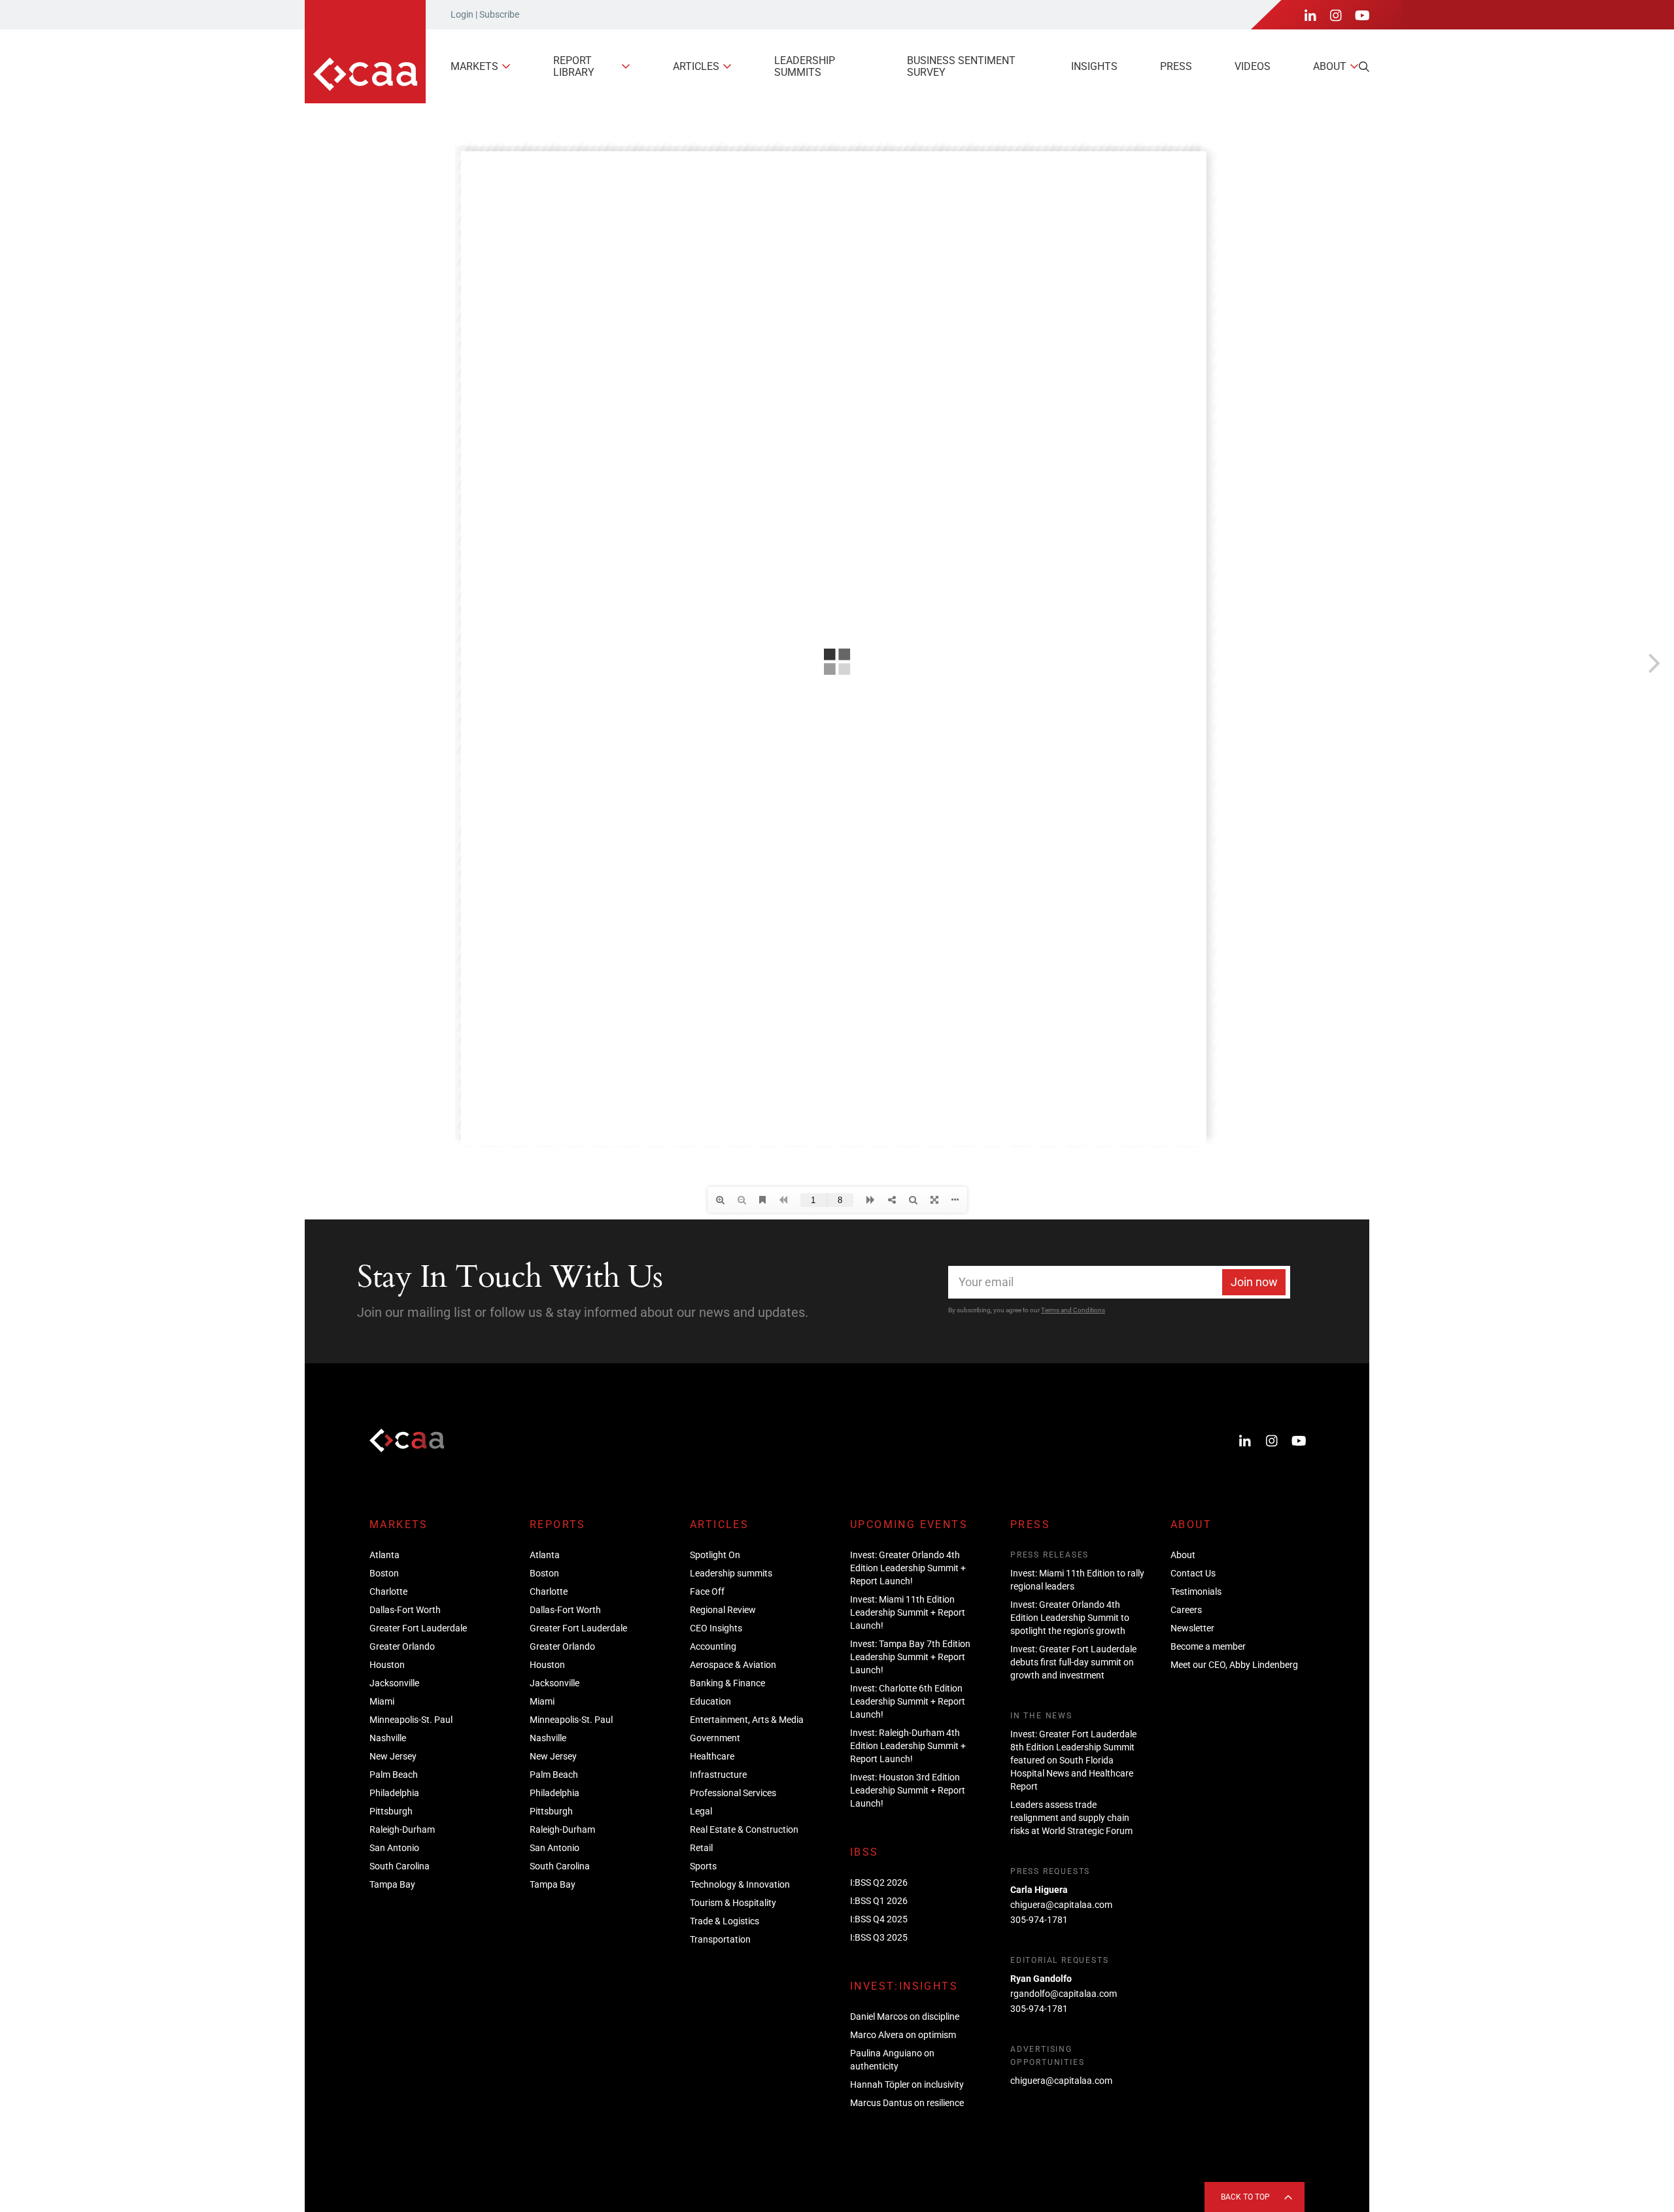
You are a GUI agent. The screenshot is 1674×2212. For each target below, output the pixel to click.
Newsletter (1192, 1628)
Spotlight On (715, 1555)
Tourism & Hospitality (733, 1903)
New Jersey (393, 1756)
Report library (574, 66)
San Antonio (394, 1848)
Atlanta (384, 1555)
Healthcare (712, 1756)
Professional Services (733, 1793)
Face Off (707, 1591)
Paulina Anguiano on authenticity (892, 2060)
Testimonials (1196, 1591)
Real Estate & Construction (744, 1829)
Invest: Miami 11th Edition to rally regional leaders (1077, 1580)
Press (1176, 66)
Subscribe (499, 14)
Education (710, 1701)
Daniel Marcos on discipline (905, 2016)
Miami (382, 1701)
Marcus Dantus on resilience (907, 2103)
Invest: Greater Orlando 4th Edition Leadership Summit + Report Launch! (908, 1568)
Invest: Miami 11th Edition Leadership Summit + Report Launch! (908, 1612)
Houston (387, 1665)
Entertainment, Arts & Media (747, 1720)
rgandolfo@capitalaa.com (1064, 1994)
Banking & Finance (727, 1683)
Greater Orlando (402, 1646)
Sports (703, 1866)
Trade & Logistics (725, 1921)
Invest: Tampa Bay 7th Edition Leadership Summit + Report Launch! (910, 1657)
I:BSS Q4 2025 (879, 1919)
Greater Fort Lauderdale (418, 1628)
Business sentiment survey (961, 66)
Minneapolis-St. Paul (411, 1720)
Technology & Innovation (740, 1884)
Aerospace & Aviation (733, 1665)
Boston (384, 1573)
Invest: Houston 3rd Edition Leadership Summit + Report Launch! (908, 1790)
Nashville (388, 1738)
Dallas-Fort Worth (405, 1610)
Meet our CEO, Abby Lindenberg (1234, 1665)
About (1330, 66)
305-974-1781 (1039, 1920)
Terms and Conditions (1073, 1310)
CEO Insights (716, 1628)
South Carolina (400, 1866)
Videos (1253, 66)
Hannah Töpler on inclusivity (907, 2084)
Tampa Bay (392, 1884)
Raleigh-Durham (402, 1829)
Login (462, 14)
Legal (701, 1811)
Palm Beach (394, 1775)
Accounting (713, 1646)
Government (715, 1738)
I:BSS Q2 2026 (879, 1882)
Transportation (720, 1939)
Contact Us (1193, 1573)
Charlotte (388, 1591)
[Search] (1364, 67)
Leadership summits (805, 66)
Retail (701, 1848)
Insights (1094, 66)
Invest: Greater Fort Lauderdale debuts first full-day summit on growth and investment (1073, 1662)
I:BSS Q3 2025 (879, 1937)
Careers (1186, 1610)
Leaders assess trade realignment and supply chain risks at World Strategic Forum (1071, 1818)
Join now (1254, 1282)
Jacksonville (394, 1683)
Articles (696, 66)
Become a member (1208, 1646)
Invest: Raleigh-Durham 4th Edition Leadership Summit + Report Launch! (908, 1746)
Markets (474, 66)
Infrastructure (718, 1775)
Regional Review (723, 1610)
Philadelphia (394, 1793)
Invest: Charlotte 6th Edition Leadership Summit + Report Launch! (908, 1701)
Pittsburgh (391, 1811)
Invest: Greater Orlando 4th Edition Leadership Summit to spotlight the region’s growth (1070, 1618)
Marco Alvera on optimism (903, 2035)
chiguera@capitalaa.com (1061, 1905)
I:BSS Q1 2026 (879, 1901)
